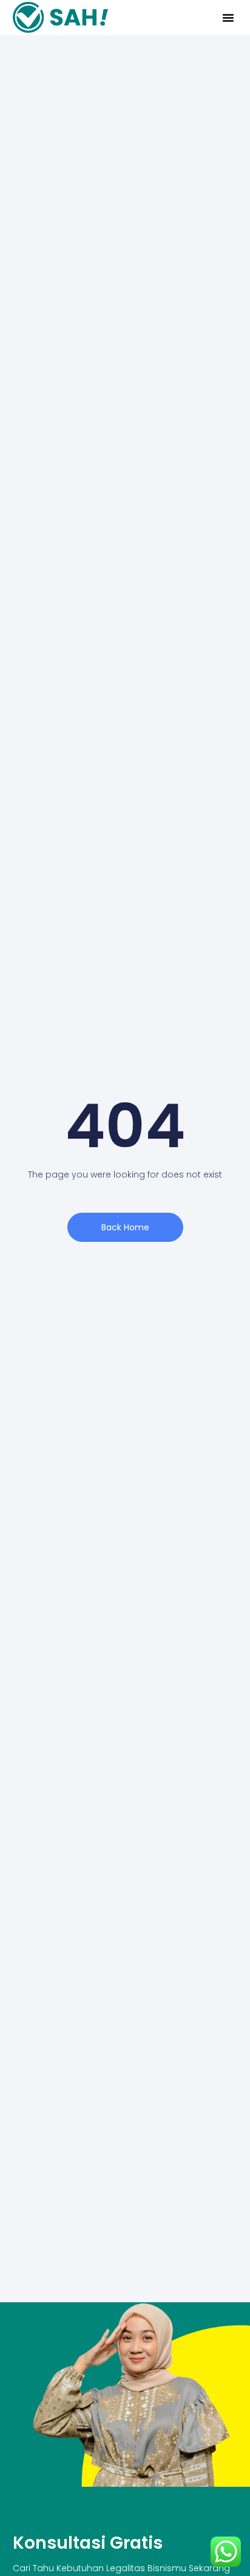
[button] (228, 18)
